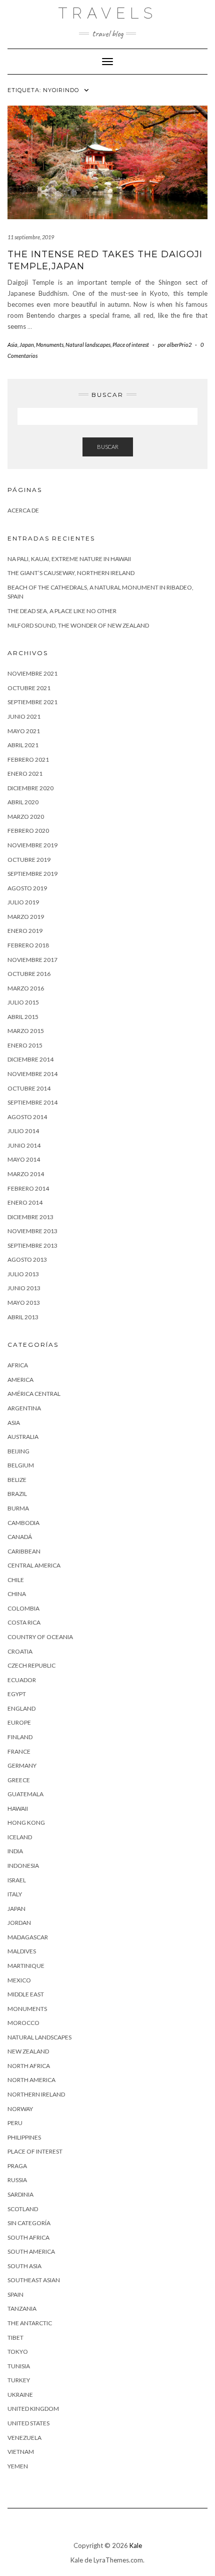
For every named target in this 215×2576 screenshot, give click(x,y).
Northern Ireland (36, 2094)
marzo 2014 (26, 1174)
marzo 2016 (26, 988)
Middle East (26, 1994)
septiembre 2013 (32, 1245)
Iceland (20, 1837)
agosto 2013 (27, 1259)
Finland (20, 1737)
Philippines (24, 2137)
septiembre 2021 (32, 702)
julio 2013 (23, 1274)
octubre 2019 (29, 860)
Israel (17, 1880)
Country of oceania (40, 1637)
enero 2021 (25, 774)
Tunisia (19, 2366)
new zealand (28, 2051)
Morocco (23, 2023)
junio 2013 (24, 1288)
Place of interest (131, 345)
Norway (20, 2109)
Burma (18, 1508)
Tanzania (22, 2308)
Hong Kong (26, 1823)
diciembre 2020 (30, 788)
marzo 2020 (26, 817)
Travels (108, 13)
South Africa (28, 2237)
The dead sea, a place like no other (62, 611)
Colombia (23, 1608)
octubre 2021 (29, 688)
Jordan (19, 1923)
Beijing (18, 1451)
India (15, 1851)
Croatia (20, 1651)
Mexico (19, 1980)
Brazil (17, 1494)
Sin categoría (29, 2223)
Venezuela (24, 2438)
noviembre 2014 (32, 1074)
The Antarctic (30, 2323)
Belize (17, 1480)
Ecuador (22, 1680)
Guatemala (25, 1794)
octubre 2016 (29, 974)
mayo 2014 (24, 1159)
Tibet (15, 2338)
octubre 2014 (29, 1088)
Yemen (18, 2466)
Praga (17, 2166)
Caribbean (24, 1551)
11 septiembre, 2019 (31, 237)
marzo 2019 (26, 917)
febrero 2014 (28, 1188)
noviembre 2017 (32, 960)
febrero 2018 (28, 945)
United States (28, 2423)
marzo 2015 (26, 1031)
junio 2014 (24, 1145)
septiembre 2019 (32, 874)
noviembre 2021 (32, 673)
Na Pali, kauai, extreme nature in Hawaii (69, 559)
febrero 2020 (28, 831)
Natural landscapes (88, 345)
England (21, 1708)
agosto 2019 (27, 888)
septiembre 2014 (32, 1102)
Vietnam (21, 2452)
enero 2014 (25, 1202)
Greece (19, 1780)
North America (31, 2080)
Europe (19, 1722)
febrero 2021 (28, 759)
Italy (15, 1894)
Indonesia (23, 1866)
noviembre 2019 (32, 845)
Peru (15, 2123)
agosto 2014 (27, 1117)
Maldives (22, 1951)
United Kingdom (33, 2409)
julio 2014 (23, 1131)
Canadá (20, 1537)
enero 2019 (25, 931)
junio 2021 (24, 716)
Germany (22, 1765)
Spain (15, 2294)
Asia (12, 345)
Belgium (21, 1465)
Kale (136, 2545)
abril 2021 (23, 745)
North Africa (29, 2066)
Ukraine (20, 2395)
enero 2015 (25, 1045)
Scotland (23, 2209)
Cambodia (23, 1523)
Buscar (108, 447)
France (19, 1751)
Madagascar (28, 1937)
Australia (23, 1437)
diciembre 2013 (30, 1217)
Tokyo (18, 2352)
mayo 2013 (24, 1303)
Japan (27, 345)
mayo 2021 (24, 731)
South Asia (24, 2266)
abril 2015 (23, 1017)
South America (31, 2251)
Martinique (26, 1966)
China (17, 1594)
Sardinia (20, 2194)
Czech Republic (31, 1665)
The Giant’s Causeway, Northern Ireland (71, 573)
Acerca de (23, 510)
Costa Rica (24, 1622)
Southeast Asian (34, 2280)
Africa (18, 1365)
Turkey (19, 2380)
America (20, 1380)
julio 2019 (23, 902)
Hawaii (18, 1809)
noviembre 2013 (32, 1231)
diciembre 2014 (30, 1059)
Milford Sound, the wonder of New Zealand (78, 625)
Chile (16, 1580)
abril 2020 (23, 802)
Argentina (24, 1408)
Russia (17, 2180)
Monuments (50, 345)
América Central (34, 1394)
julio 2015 (23, 1002)
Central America (34, 1565)
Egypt (17, 1694)
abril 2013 (23, 1317)
